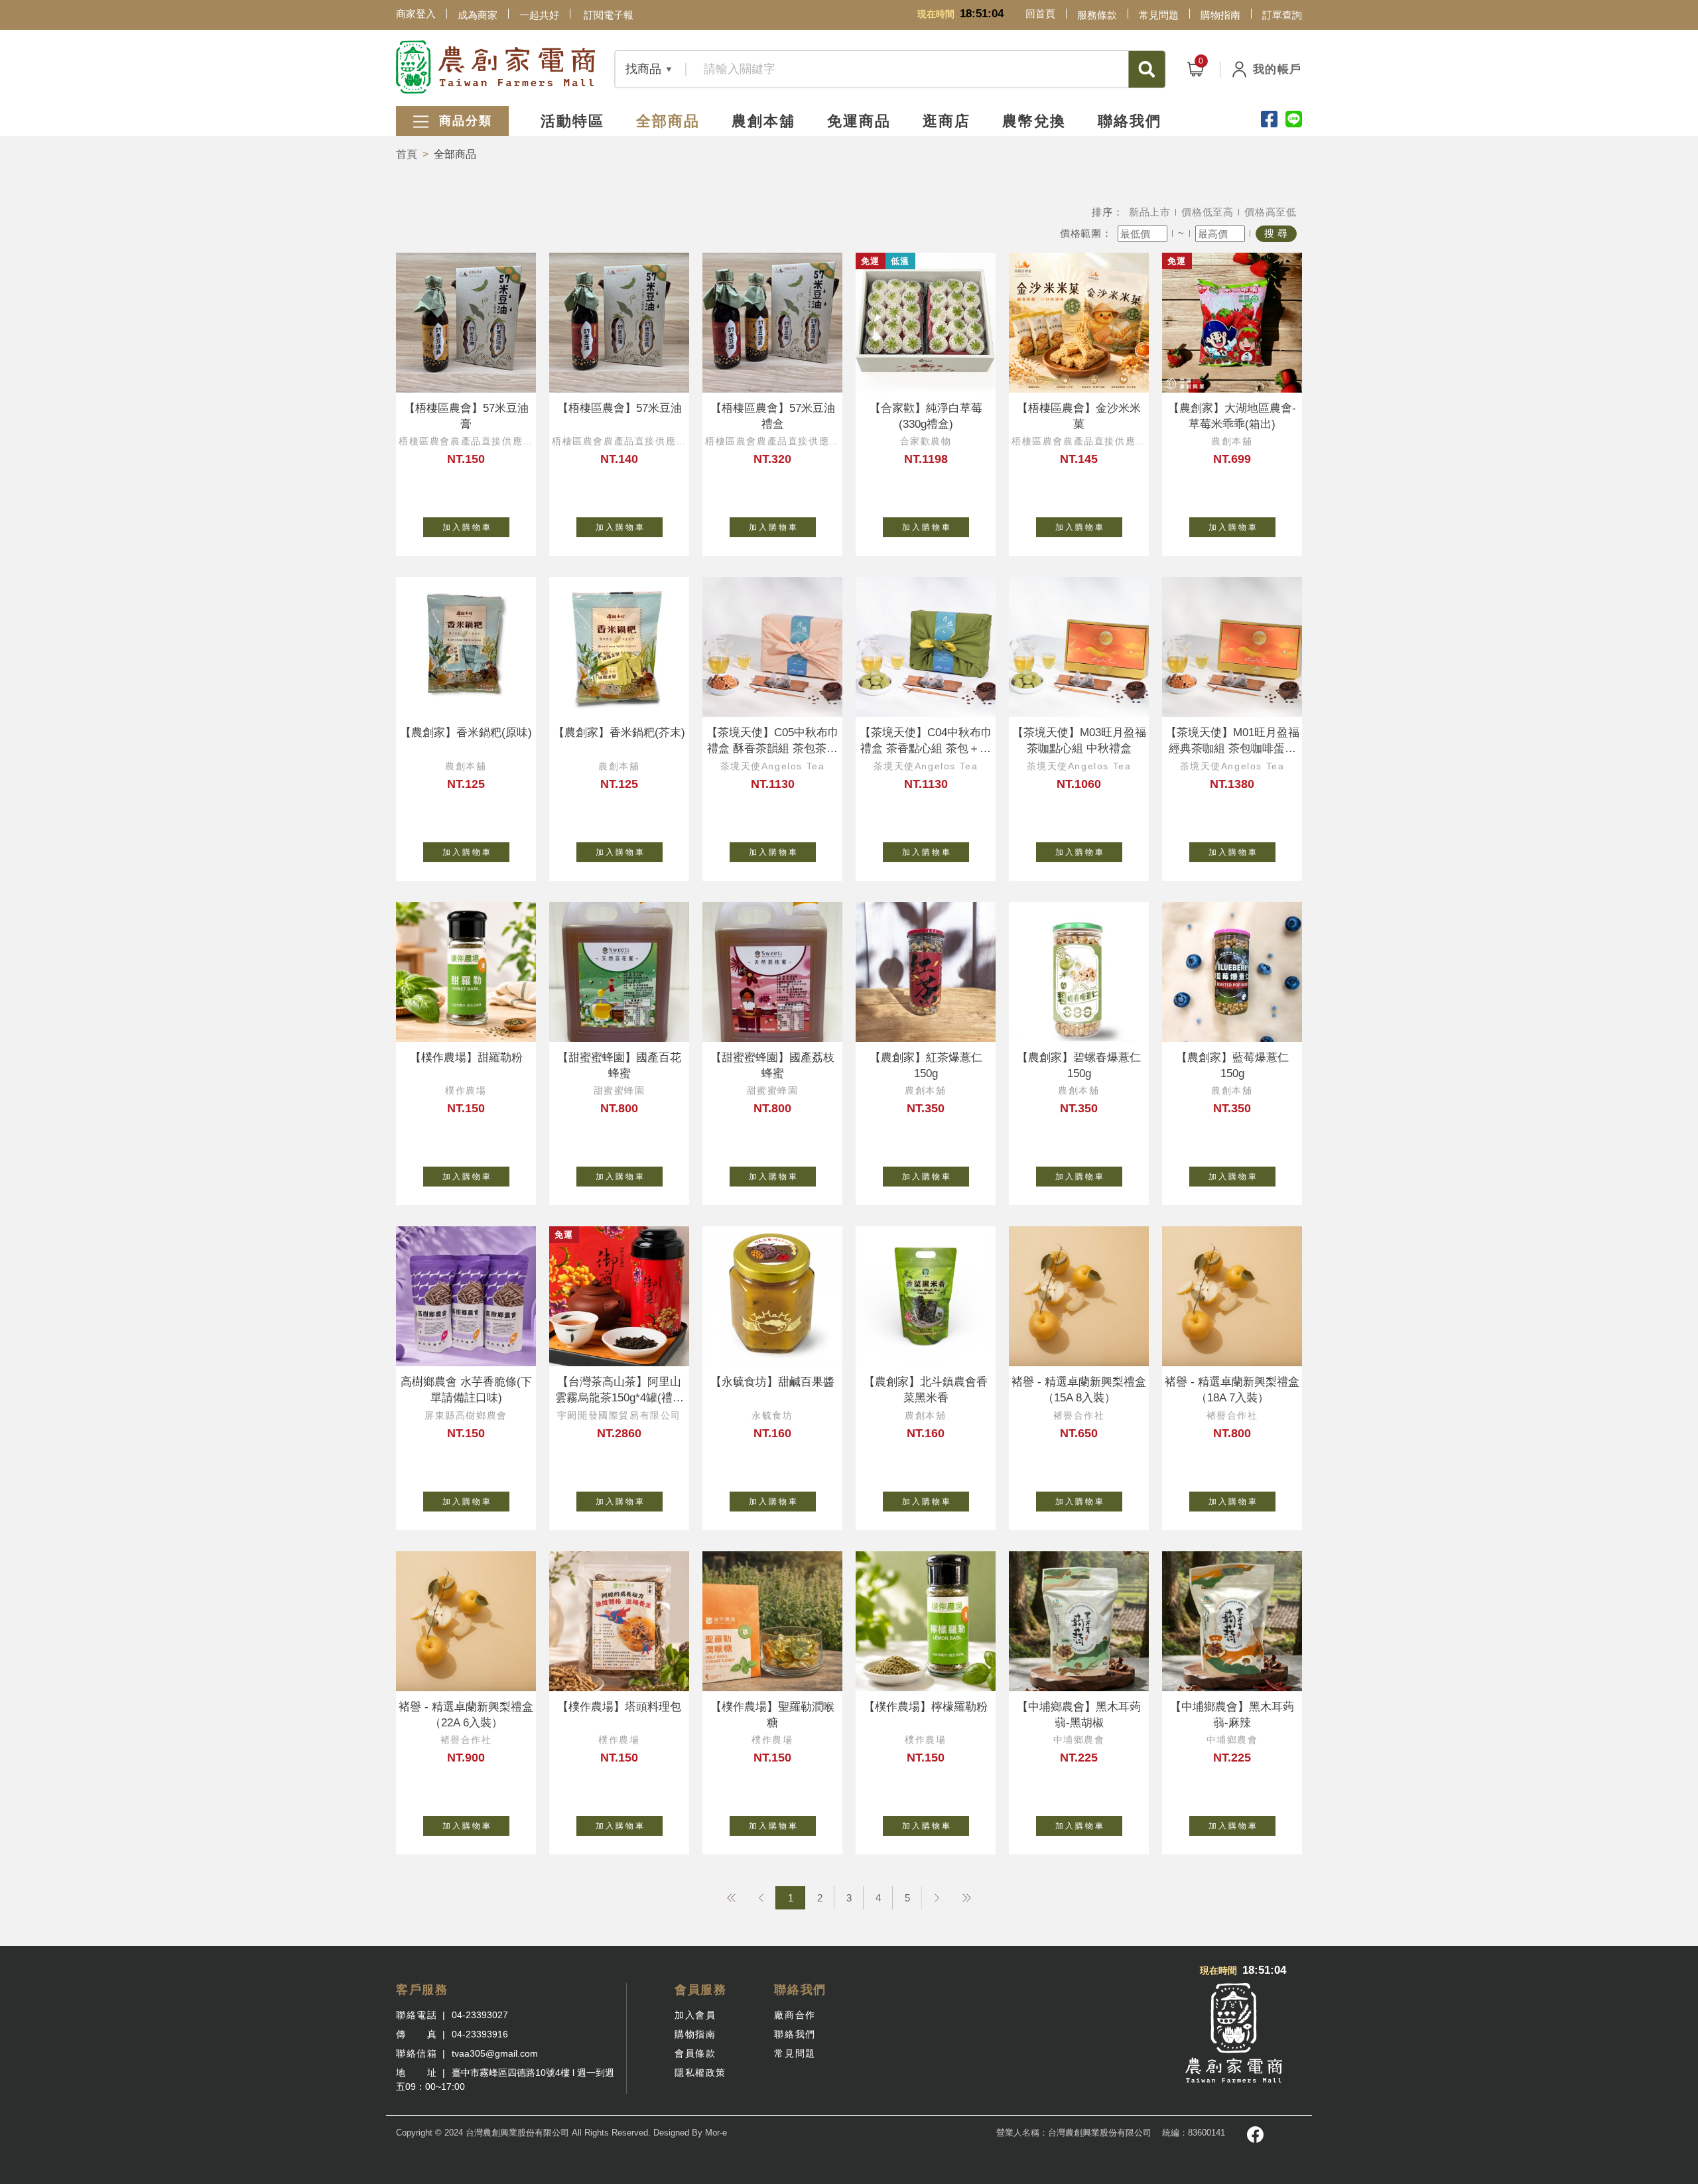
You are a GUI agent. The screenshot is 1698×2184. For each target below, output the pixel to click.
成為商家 (478, 15)
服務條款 (1097, 15)
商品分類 (463, 121)
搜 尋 (1276, 233)
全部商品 (668, 121)
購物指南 (1220, 15)
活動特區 (572, 121)
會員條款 (695, 2053)
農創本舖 (763, 121)
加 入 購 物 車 (466, 527)
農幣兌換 (1034, 121)
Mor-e (716, 2133)
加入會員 (695, 2015)
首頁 (407, 154)
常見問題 (1159, 15)
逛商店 (947, 121)
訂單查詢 (1282, 15)
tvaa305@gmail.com (495, 2053)
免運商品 (859, 121)
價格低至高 (1208, 212)
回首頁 (1040, 14)
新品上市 (1150, 212)
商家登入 (416, 14)
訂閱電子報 (609, 15)
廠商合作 (795, 2015)
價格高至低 (1271, 212)
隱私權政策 (700, 2073)
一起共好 (539, 15)
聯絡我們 (1130, 121)
